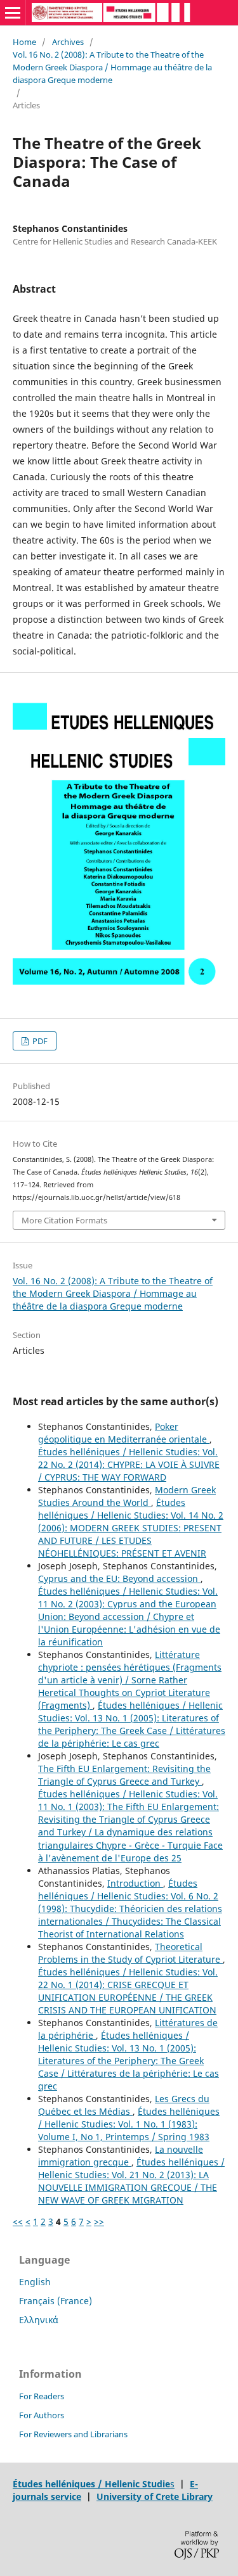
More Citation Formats (64, 1220)
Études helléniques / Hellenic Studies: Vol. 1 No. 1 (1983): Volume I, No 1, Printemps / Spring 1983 (129, 2124)
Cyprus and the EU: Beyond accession (119, 1578)
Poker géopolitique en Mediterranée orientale (124, 1433)
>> (99, 2222)
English (35, 2282)
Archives (68, 42)
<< (18, 2222)
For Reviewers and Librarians (73, 2434)
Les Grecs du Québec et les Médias (124, 2105)
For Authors (42, 2415)
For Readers (42, 2396)
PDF (39, 1041)
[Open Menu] (13, 13)
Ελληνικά (39, 2320)
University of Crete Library (155, 2496)
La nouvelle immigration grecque (121, 2156)
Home (24, 42)
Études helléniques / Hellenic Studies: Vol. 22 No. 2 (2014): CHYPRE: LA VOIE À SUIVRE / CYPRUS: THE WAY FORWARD (129, 1464)
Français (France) (56, 2301)
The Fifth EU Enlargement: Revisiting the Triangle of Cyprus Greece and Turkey (124, 1775)
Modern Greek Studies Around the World (127, 1496)
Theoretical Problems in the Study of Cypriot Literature (130, 1953)
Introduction (135, 1883)
